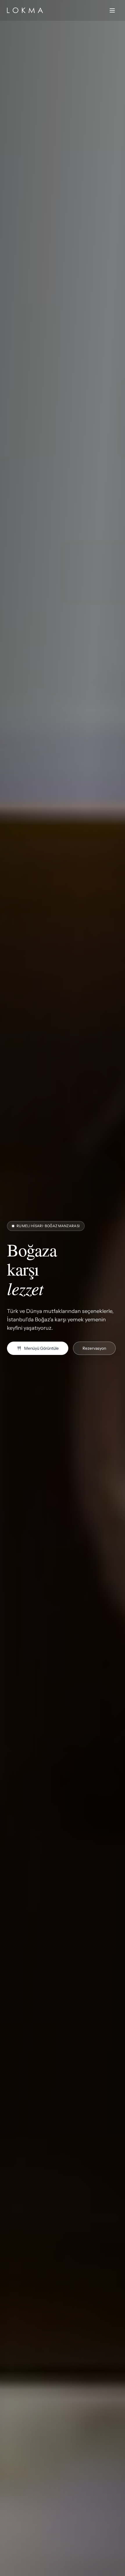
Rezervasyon (94, 1348)
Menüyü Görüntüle (41, 1348)
